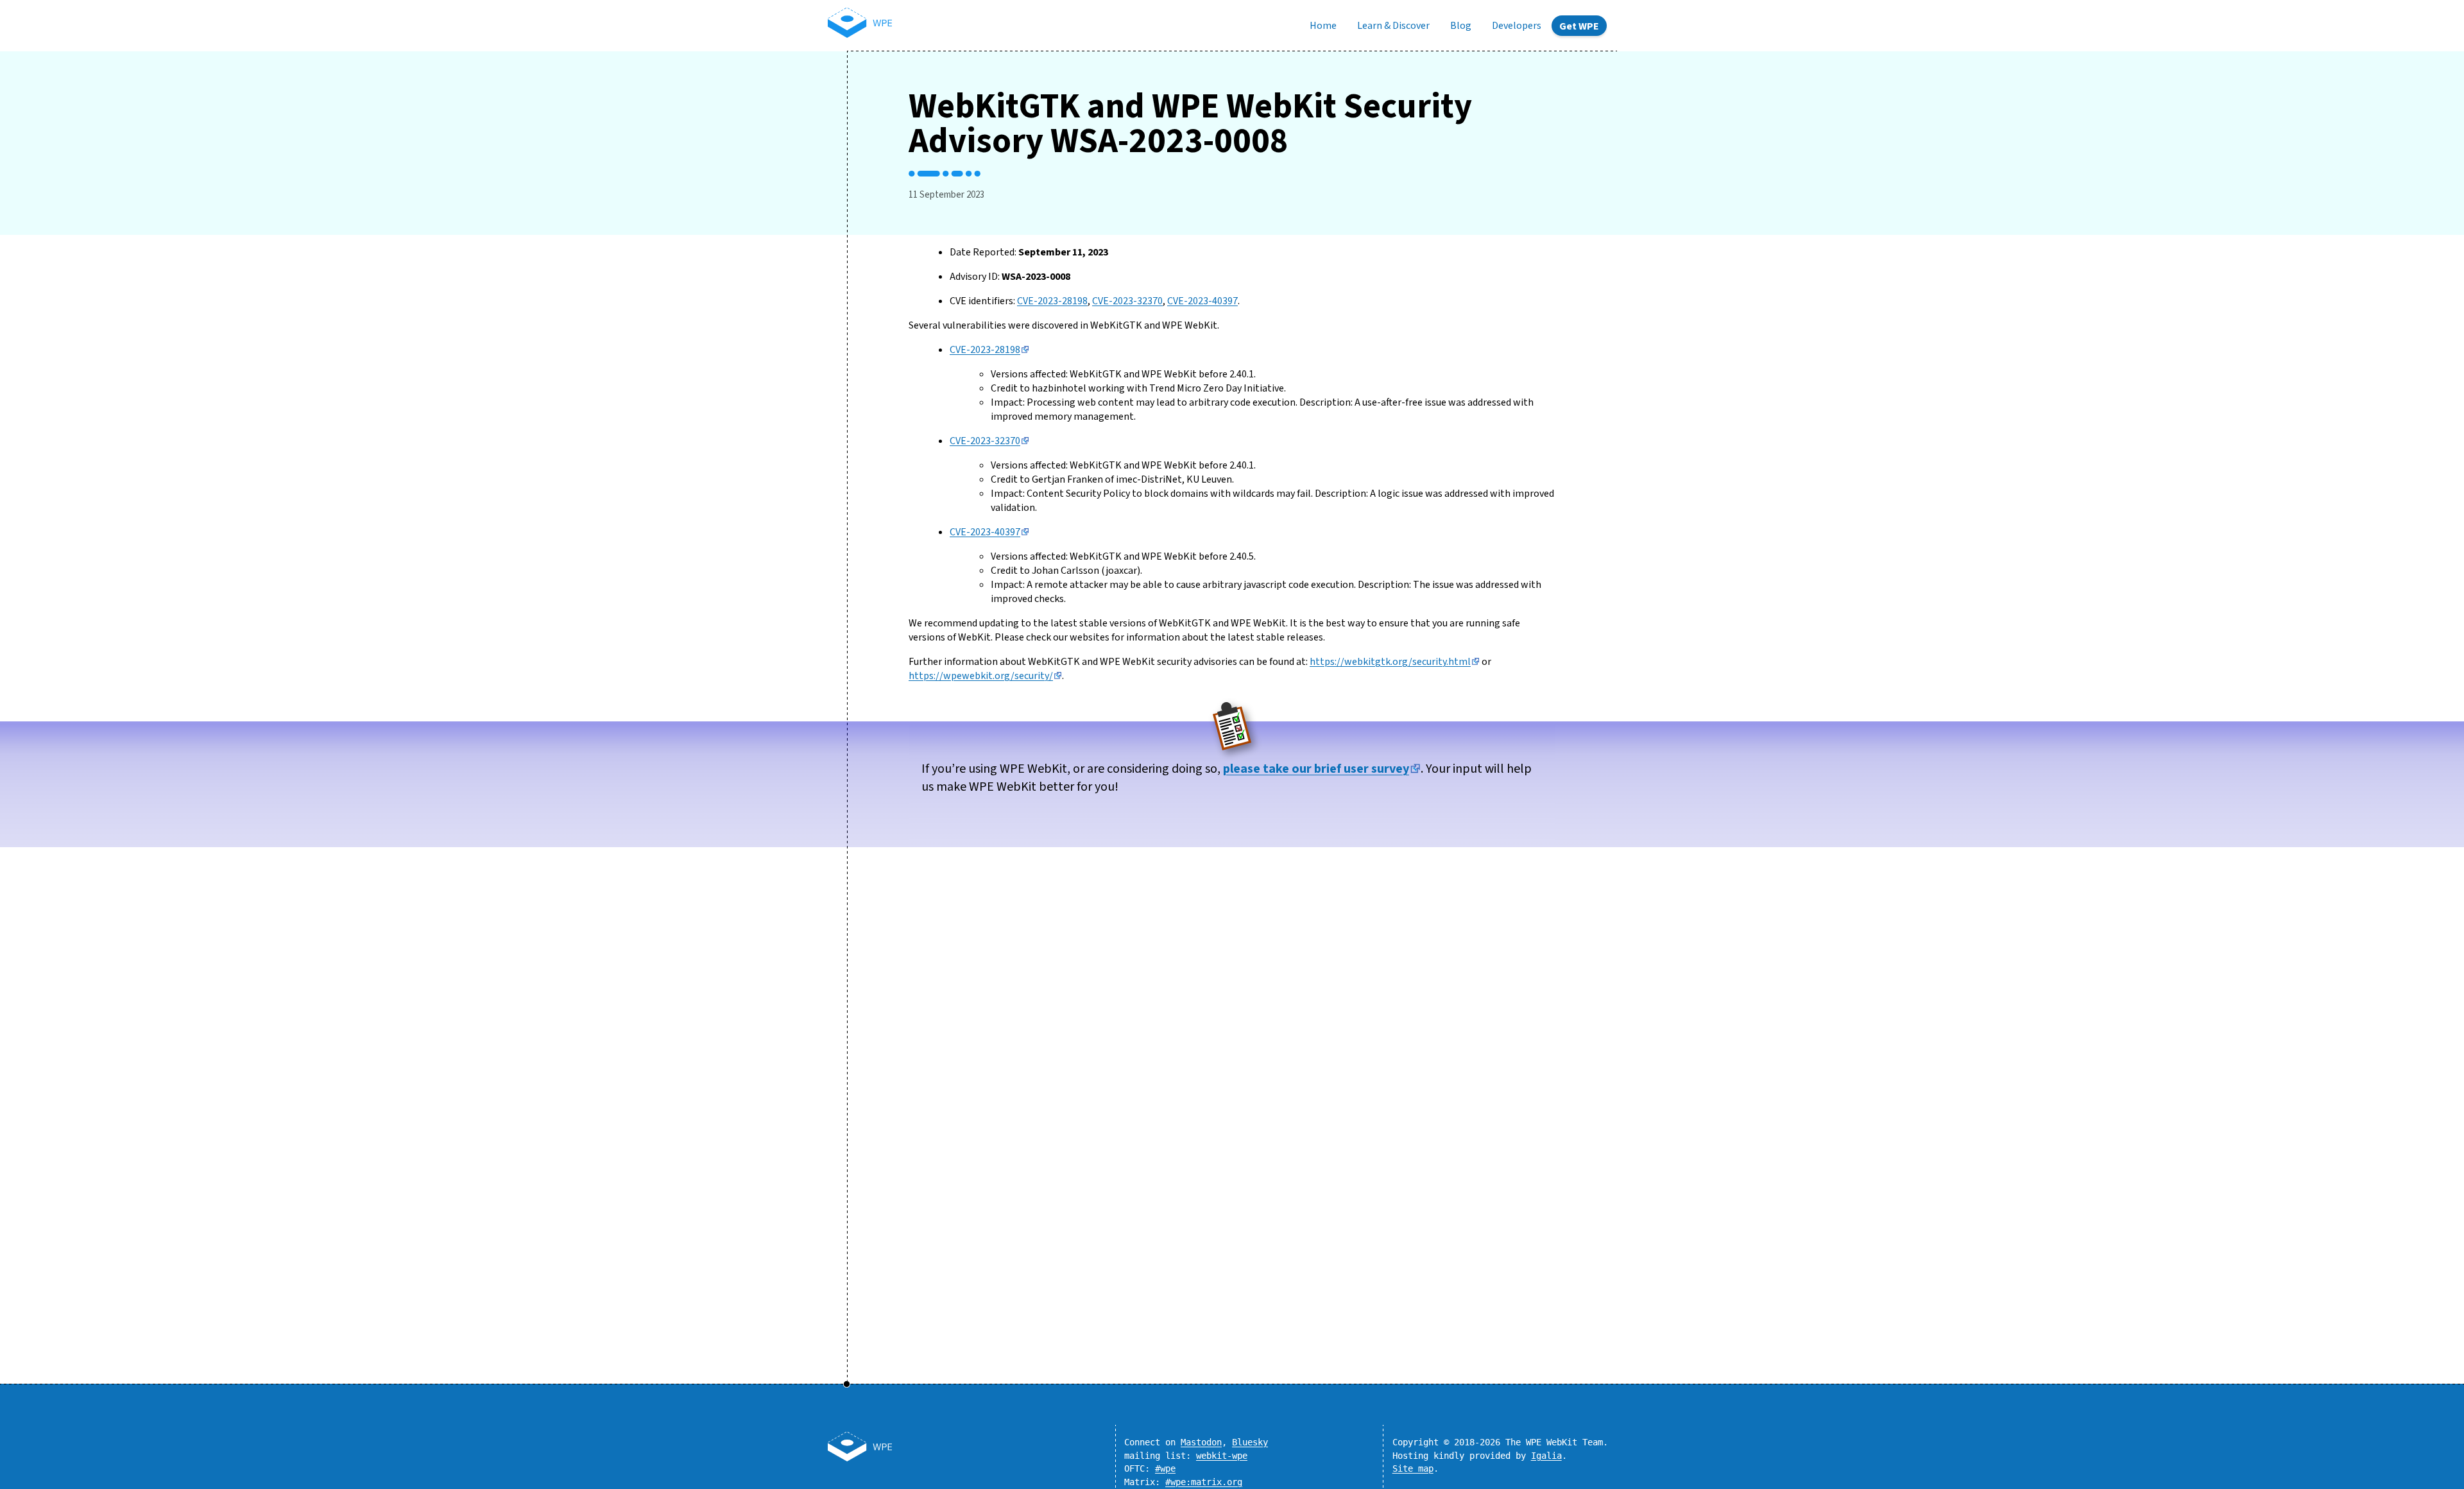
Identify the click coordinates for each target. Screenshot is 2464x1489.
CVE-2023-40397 (1202, 301)
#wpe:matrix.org (1204, 1482)
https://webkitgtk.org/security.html (1390, 662)
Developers (1517, 26)
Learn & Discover (1393, 26)
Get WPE (1579, 26)
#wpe (1165, 1468)
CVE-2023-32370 (1127, 301)
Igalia (1546, 1456)
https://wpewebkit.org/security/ (981, 676)
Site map (1413, 1468)
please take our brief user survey (1316, 769)
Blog (1461, 26)
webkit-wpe (1222, 1456)
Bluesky (1250, 1442)
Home (1323, 26)
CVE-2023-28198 (1052, 301)
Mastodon (1201, 1442)
